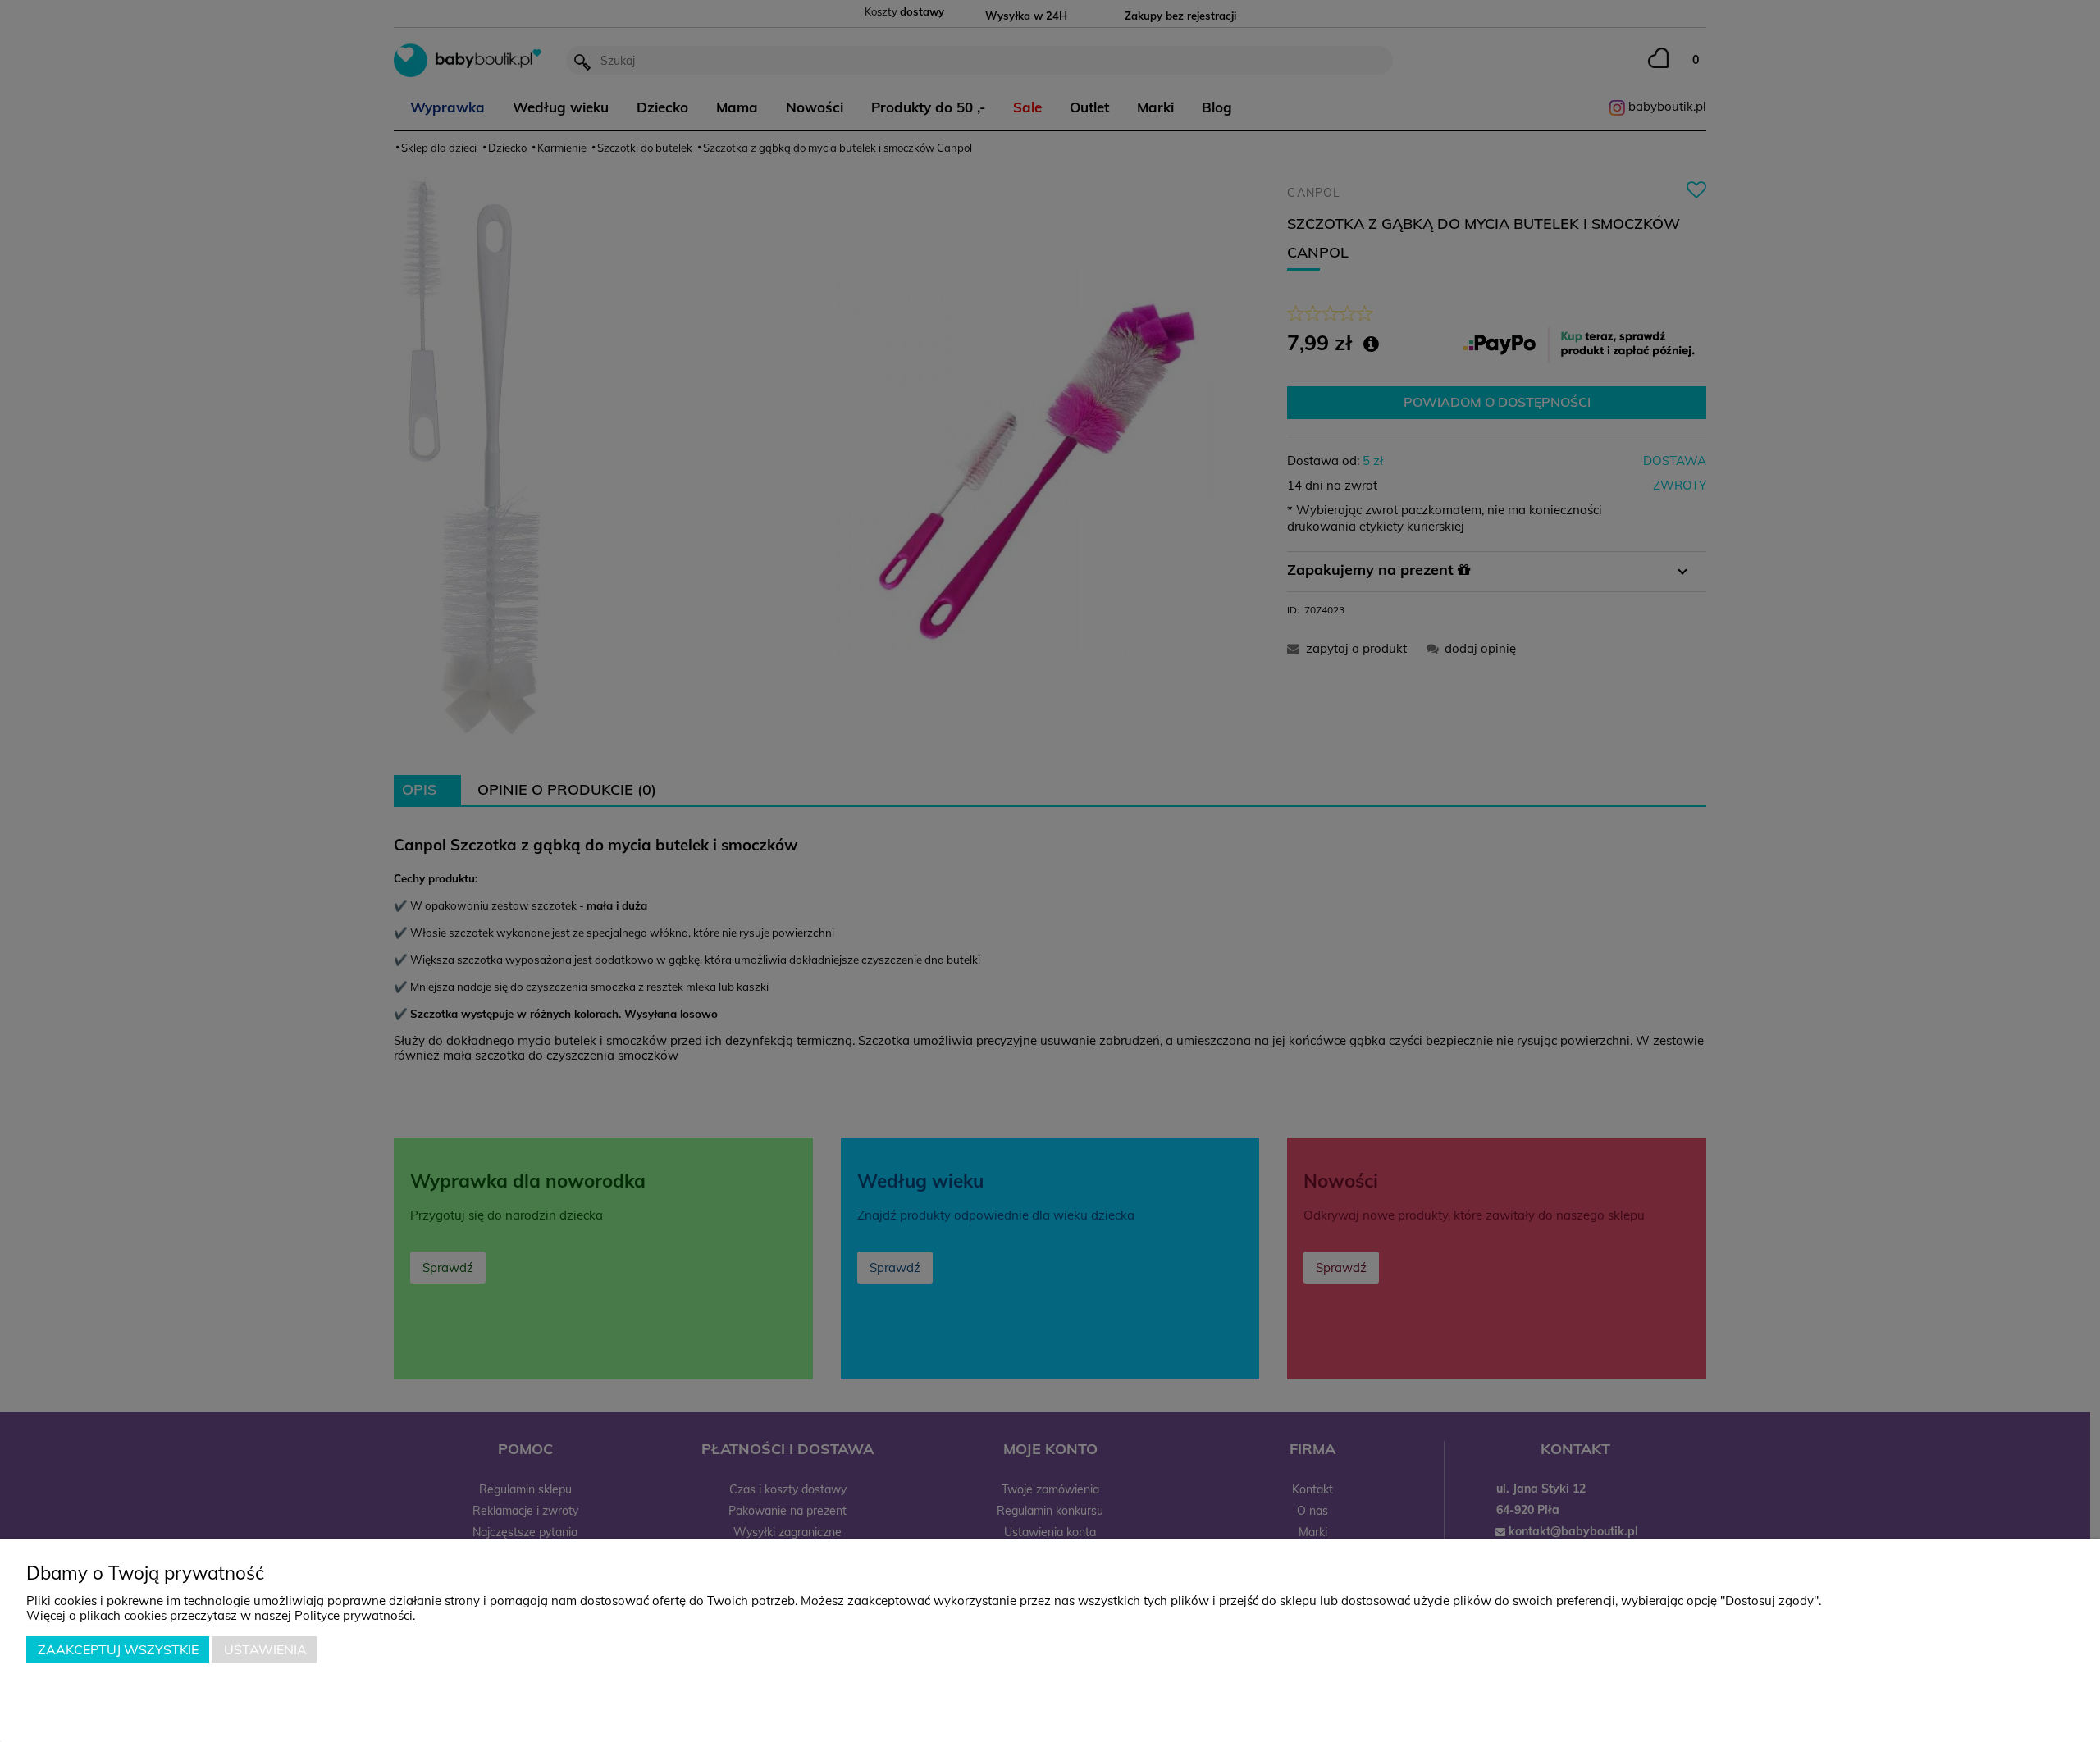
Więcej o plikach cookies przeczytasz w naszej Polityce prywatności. (221, 1615)
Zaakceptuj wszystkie (118, 1649)
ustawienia (265, 1649)
